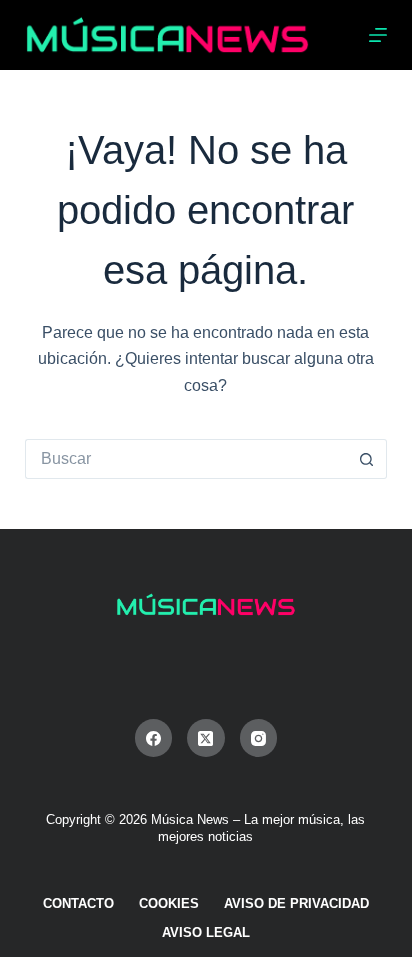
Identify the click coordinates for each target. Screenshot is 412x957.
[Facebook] (154, 738)
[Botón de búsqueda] (367, 459)
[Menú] (378, 35)
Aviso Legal (206, 932)
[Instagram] (259, 738)
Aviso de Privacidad (296, 903)
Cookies (169, 903)
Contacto (78, 903)
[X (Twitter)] (206, 738)
